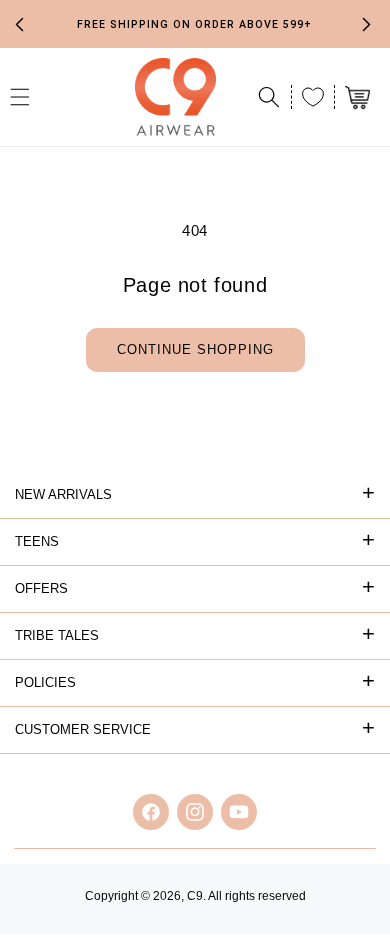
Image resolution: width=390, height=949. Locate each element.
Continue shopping (195, 349)
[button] (269, 97)
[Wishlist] (313, 97)
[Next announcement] (367, 24)
